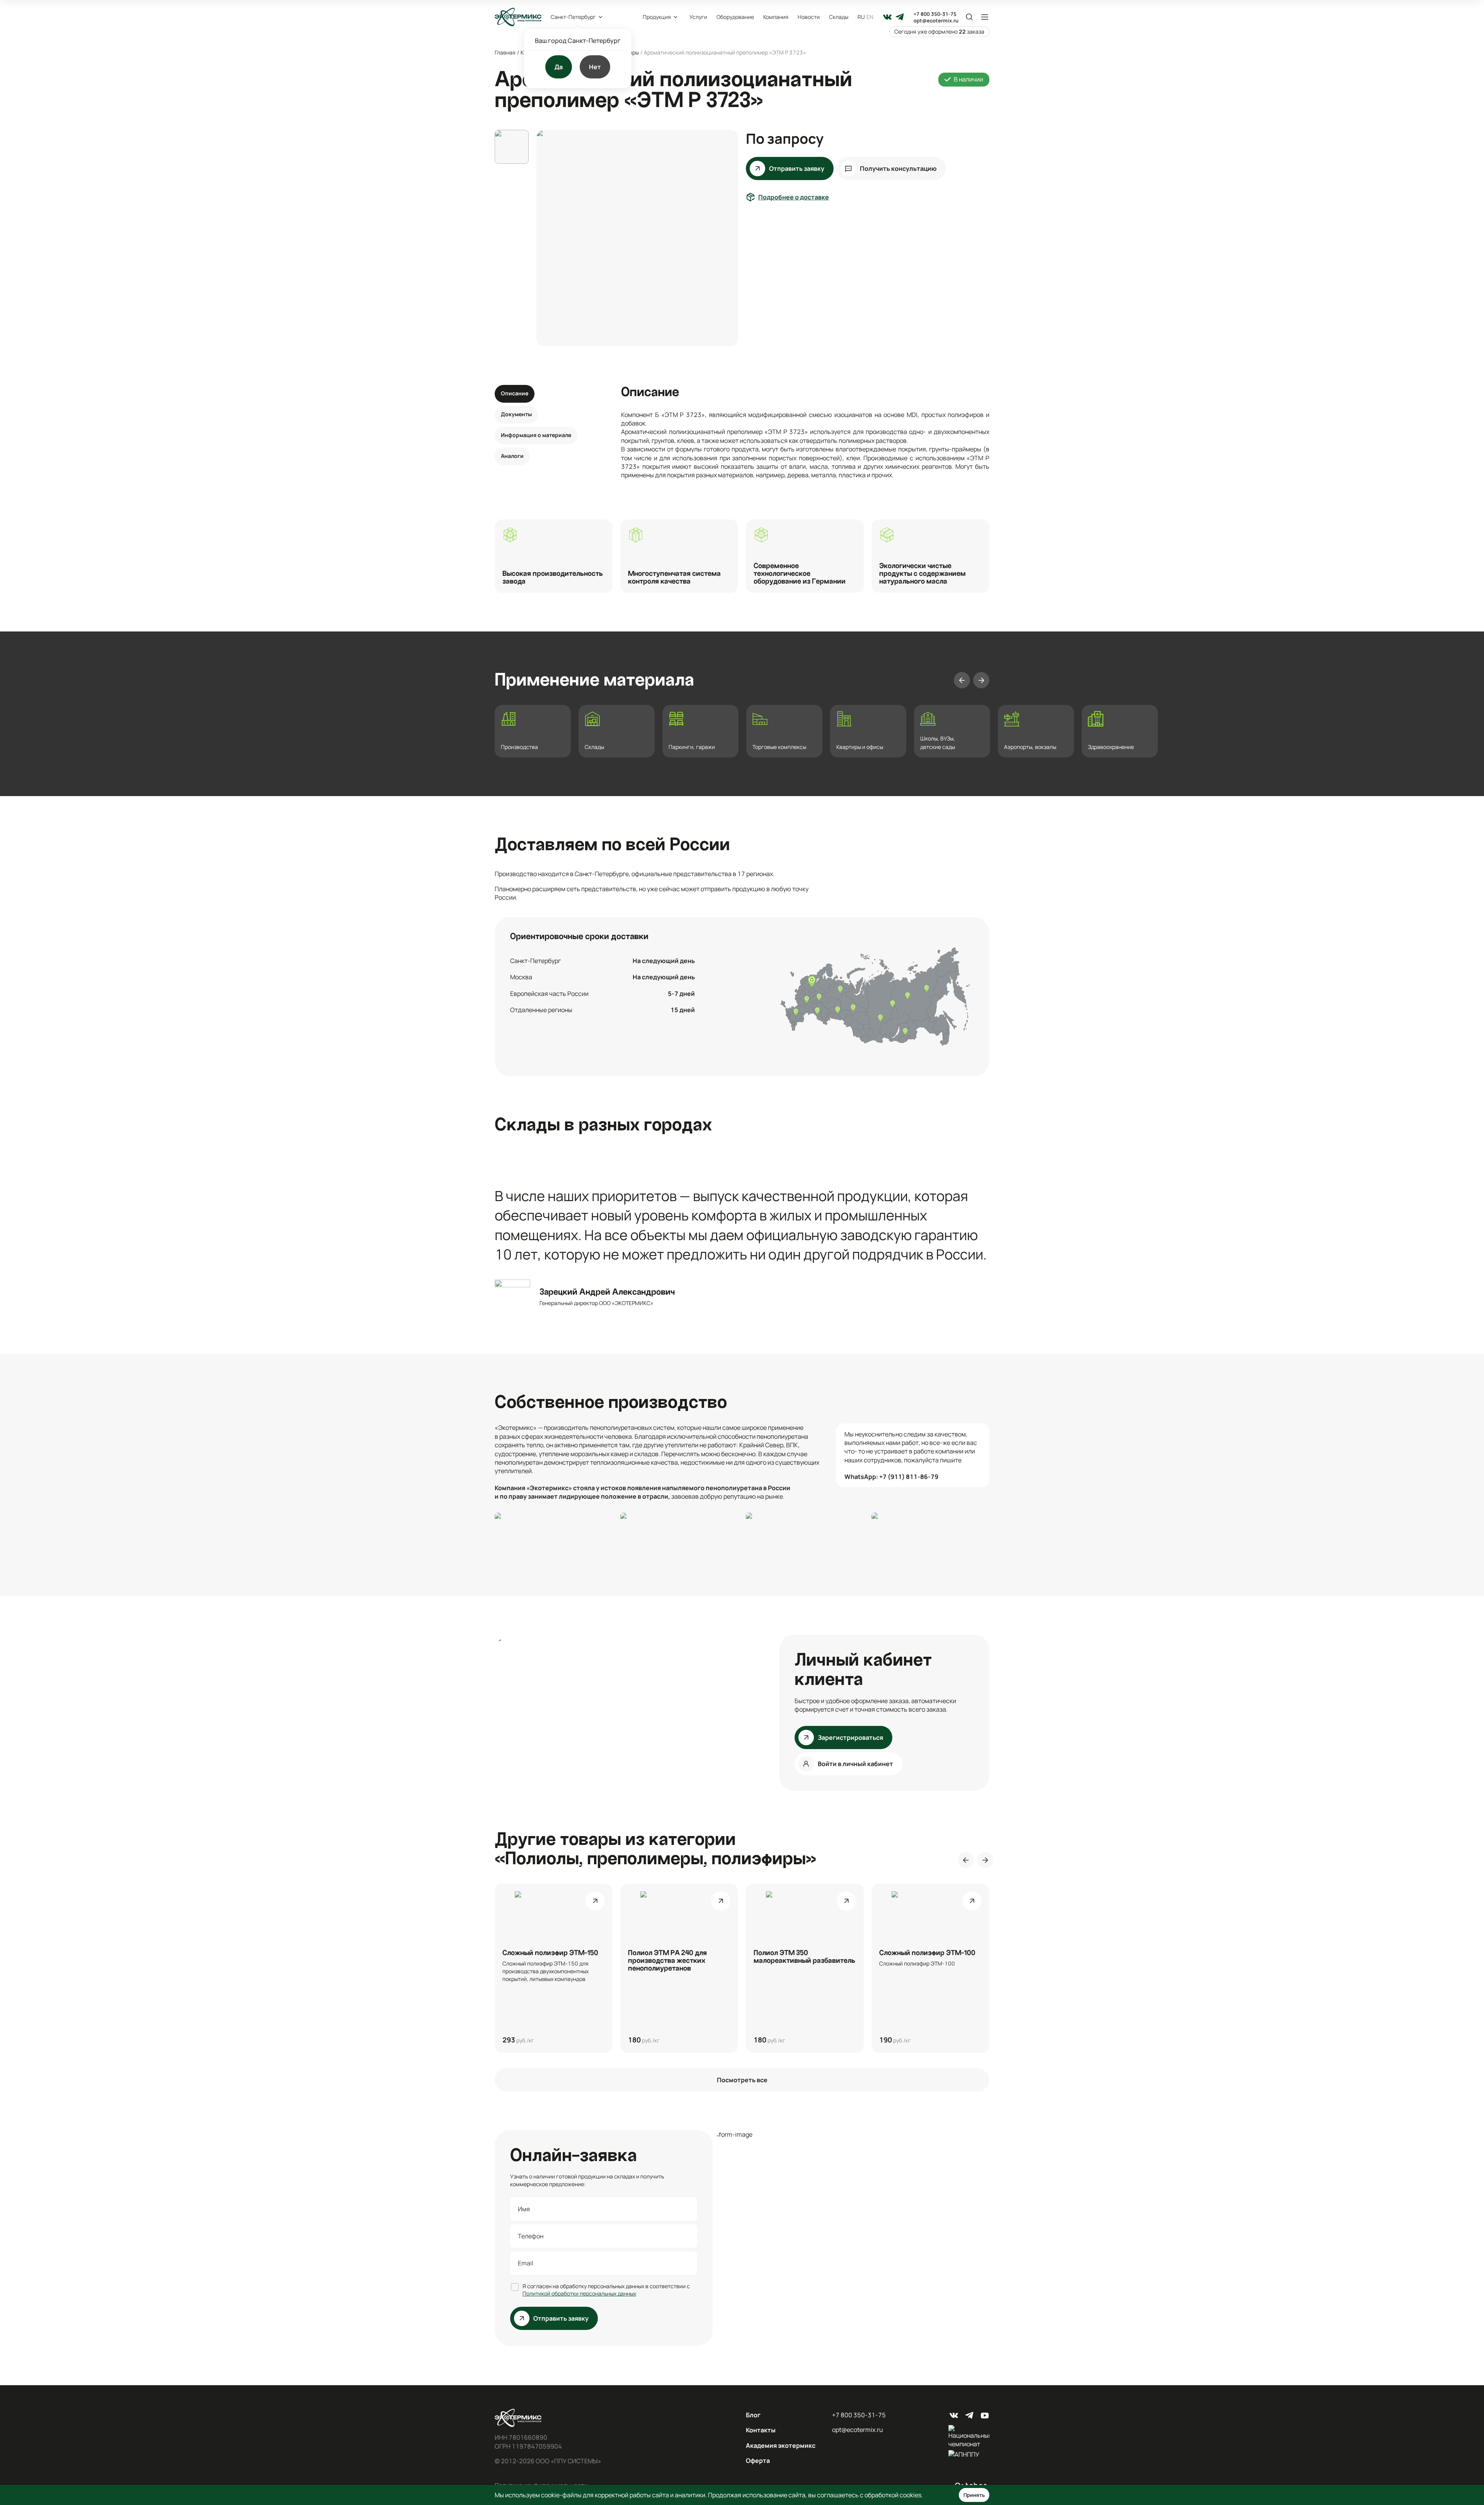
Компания (776, 17)
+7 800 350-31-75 (935, 14)
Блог (753, 2415)
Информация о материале (536, 435)
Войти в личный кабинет (855, 1764)
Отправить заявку (797, 168)
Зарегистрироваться (850, 1738)
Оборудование (735, 17)
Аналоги (512, 456)
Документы (516, 414)
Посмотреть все (742, 2080)
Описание (515, 393)
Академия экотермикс (781, 2445)
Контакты (761, 2430)
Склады (839, 17)
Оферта (758, 2461)
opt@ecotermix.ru (936, 21)
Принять (974, 2495)
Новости (809, 17)
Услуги (698, 17)
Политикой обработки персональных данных (579, 2293)
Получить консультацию (898, 168)
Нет (595, 67)
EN (870, 17)
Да (559, 67)
